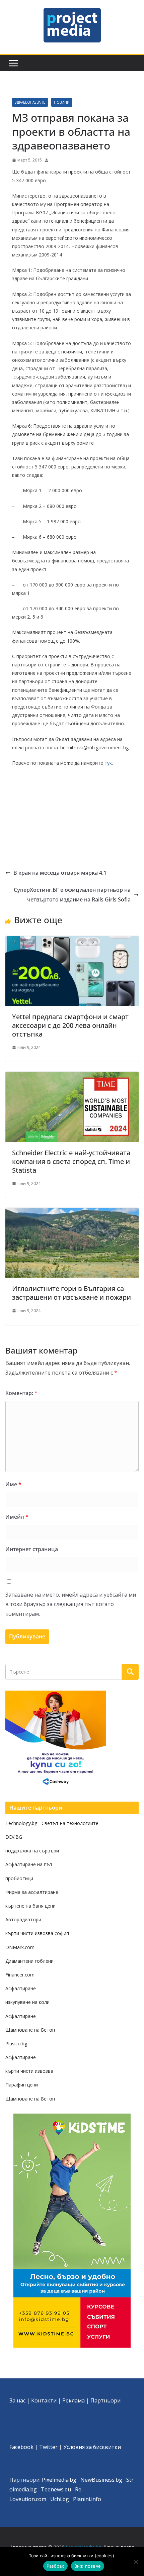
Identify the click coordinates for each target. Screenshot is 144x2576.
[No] (136, 2562)
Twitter (48, 2447)
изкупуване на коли (27, 2002)
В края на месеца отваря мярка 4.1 (60, 873)
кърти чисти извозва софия (37, 1933)
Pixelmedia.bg (59, 2480)
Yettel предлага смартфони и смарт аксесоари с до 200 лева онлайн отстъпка (70, 1025)
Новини (62, 102)
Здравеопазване (30, 102)
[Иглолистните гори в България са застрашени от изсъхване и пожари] (72, 1212)
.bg (33, 2489)
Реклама (74, 2400)
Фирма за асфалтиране (32, 1892)
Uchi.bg (60, 2499)
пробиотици (19, 1878)
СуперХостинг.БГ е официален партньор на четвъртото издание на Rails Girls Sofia (72, 895)
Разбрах (55, 2566)
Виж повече (88, 2566)
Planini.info (87, 2499)
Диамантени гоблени (29, 1961)
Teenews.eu (56, 2489)
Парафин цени (22, 2085)
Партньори (105, 2400)
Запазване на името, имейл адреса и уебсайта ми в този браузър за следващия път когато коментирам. (71, 1604)
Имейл (17, 1517)
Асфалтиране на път (29, 1864)
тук (108, 763)
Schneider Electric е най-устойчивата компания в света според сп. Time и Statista (71, 1161)
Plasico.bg (16, 2044)
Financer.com (20, 1975)
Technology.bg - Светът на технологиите (52, 1823)
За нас (17, 2400)
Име (13, 1484)
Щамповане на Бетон (30, 2030)
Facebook (21, 2447)
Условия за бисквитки (92, 2447)
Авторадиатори (23, 1919)
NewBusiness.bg (101, 2480)
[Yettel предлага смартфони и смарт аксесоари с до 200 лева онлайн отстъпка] (72, 941)
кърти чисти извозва (29, 2071)
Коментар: (21, 1393)
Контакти (44, 2400)
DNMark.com (20, 1947)
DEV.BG (14, 1837)
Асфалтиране (21, 1988)
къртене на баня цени (30, 1906)
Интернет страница (32, 1549)
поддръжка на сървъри (32, 1851)
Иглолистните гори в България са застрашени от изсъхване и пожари (71, 1293)
